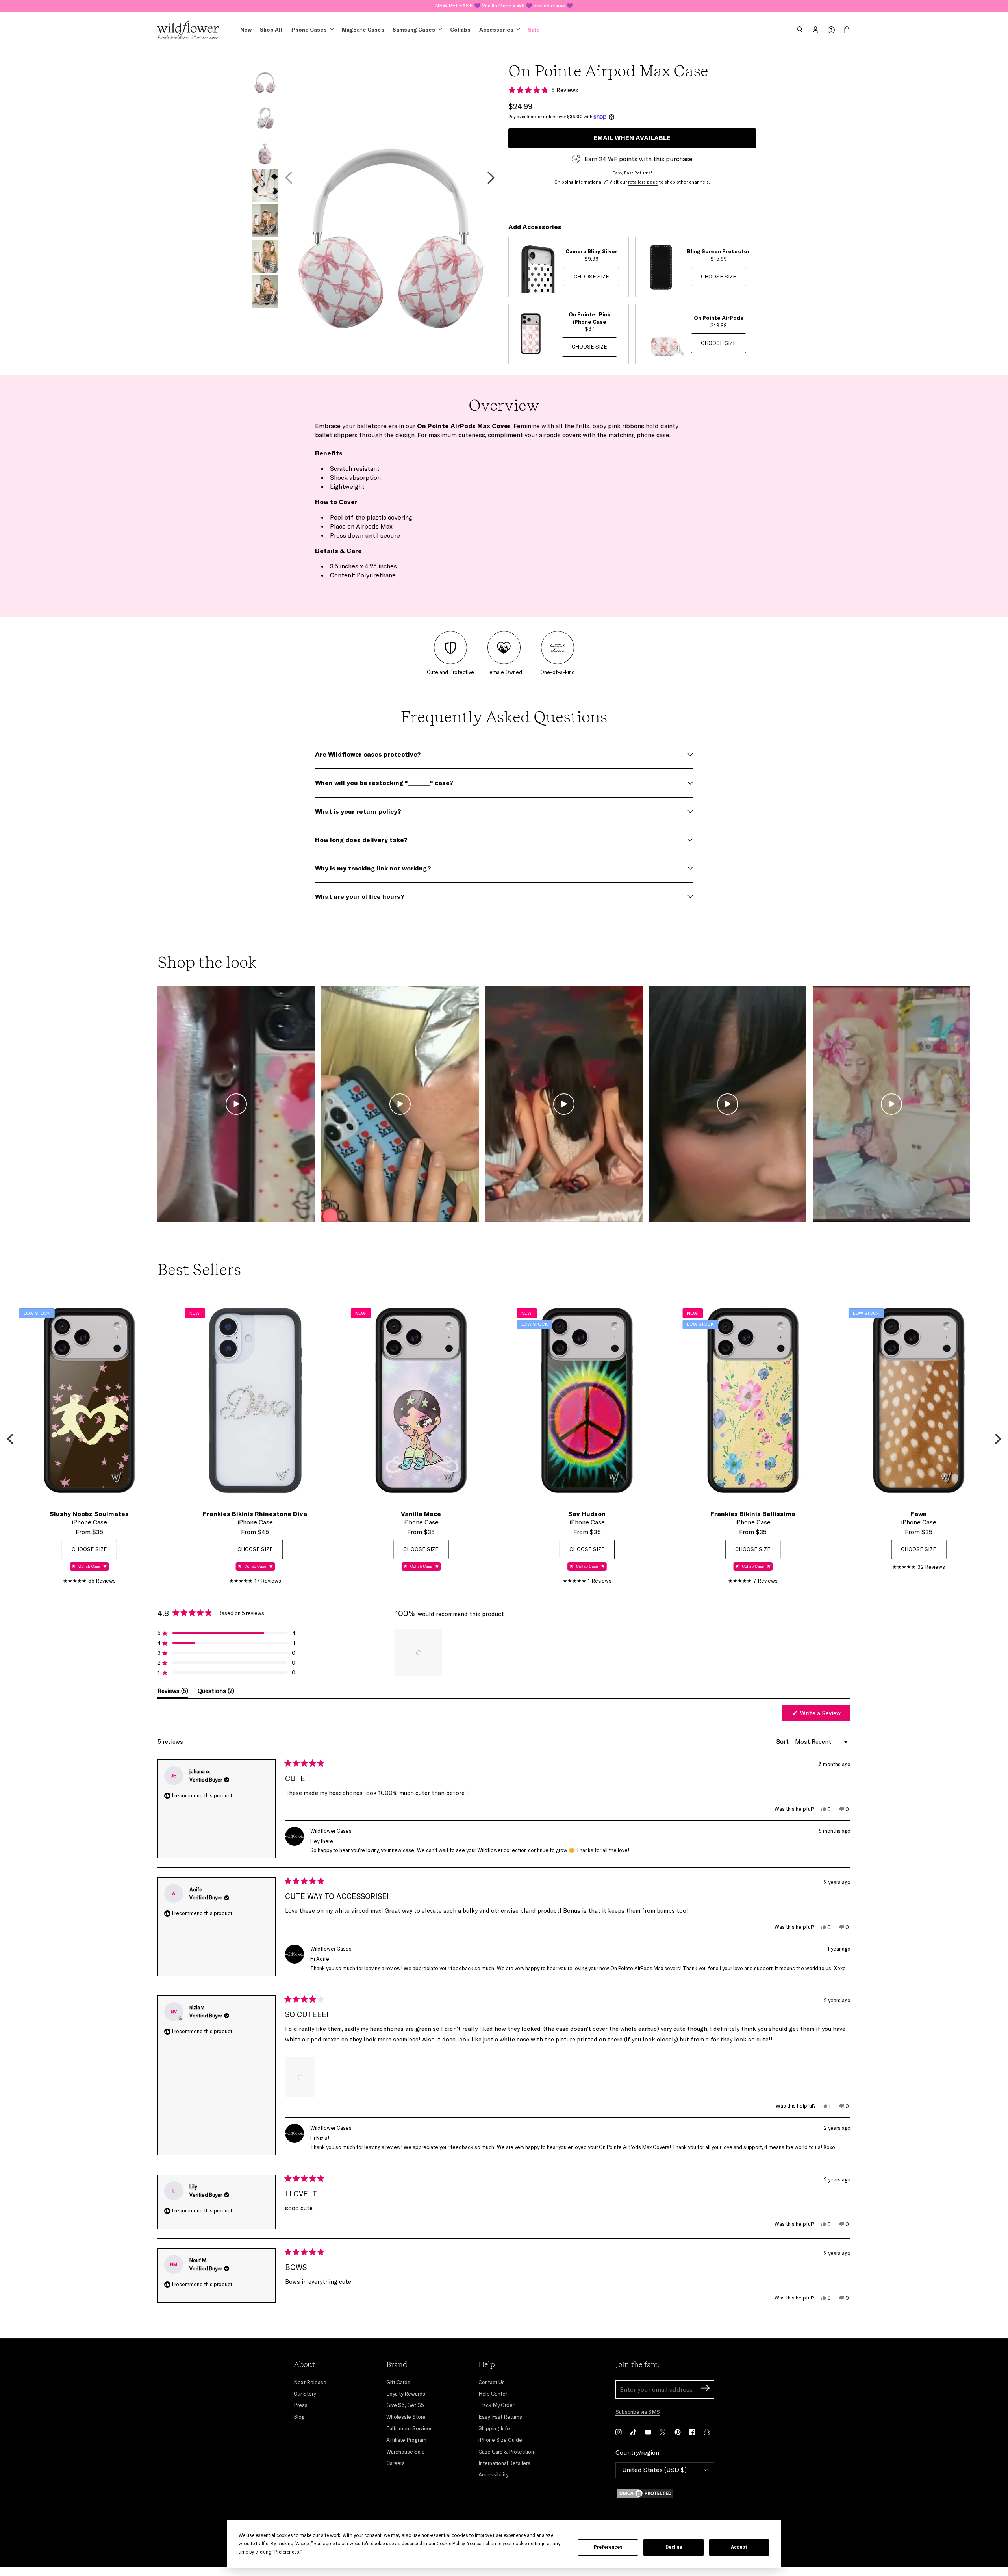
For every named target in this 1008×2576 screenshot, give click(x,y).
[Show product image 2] (265, 114)
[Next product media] (491, 178)
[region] (419, 1653)
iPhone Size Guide (500, 2440)
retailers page (643, 182)
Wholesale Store (406, 2417)
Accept (739, 2547)
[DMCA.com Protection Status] (665, 2493)
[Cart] (847, 30)
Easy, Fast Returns (500, 2417)
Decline (674, 2547)
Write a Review (825, 1715)
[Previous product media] (289, 178)
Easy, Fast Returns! (632, 173)
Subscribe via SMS (638, 2412)
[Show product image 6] (265, 256)
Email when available (632, 138)
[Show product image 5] (265, 221)
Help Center (493, 2394)
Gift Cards (398, 2382)
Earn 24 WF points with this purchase (638, 159)
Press (301, 2405)
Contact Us (492, 2382)
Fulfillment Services (409, 2428)
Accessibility (493, 2474)
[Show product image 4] (265, 185)
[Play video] (236, 1104)
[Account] (815, 30)
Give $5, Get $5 (405, 2405)
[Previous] (11, 1439)
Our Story (305, 2394)
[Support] (831, 30)
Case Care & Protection (506, 2452)
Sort (783, 1742)
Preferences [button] (287, 2552)
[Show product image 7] (265, 292)
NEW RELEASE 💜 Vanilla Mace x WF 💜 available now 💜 (504, 6)
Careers (396, 2463)
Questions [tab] (216, 1693)
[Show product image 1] (265, 79)
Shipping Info (494, 2428)
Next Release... (312, 2382)
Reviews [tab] (173, 1693)
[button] (800, 30)
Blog (299, 2417)
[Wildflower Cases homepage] (188, 30)
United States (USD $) (654, 2470)
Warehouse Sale (406, 2452)
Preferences (608, 2547)
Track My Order (496, 2405)
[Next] (997, 1439)
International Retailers (504, 2463)
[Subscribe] (705, 2389)
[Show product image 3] (265, 150)
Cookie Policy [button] (451, 2544)
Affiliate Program (406, 2440)
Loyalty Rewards (406, 2394)
